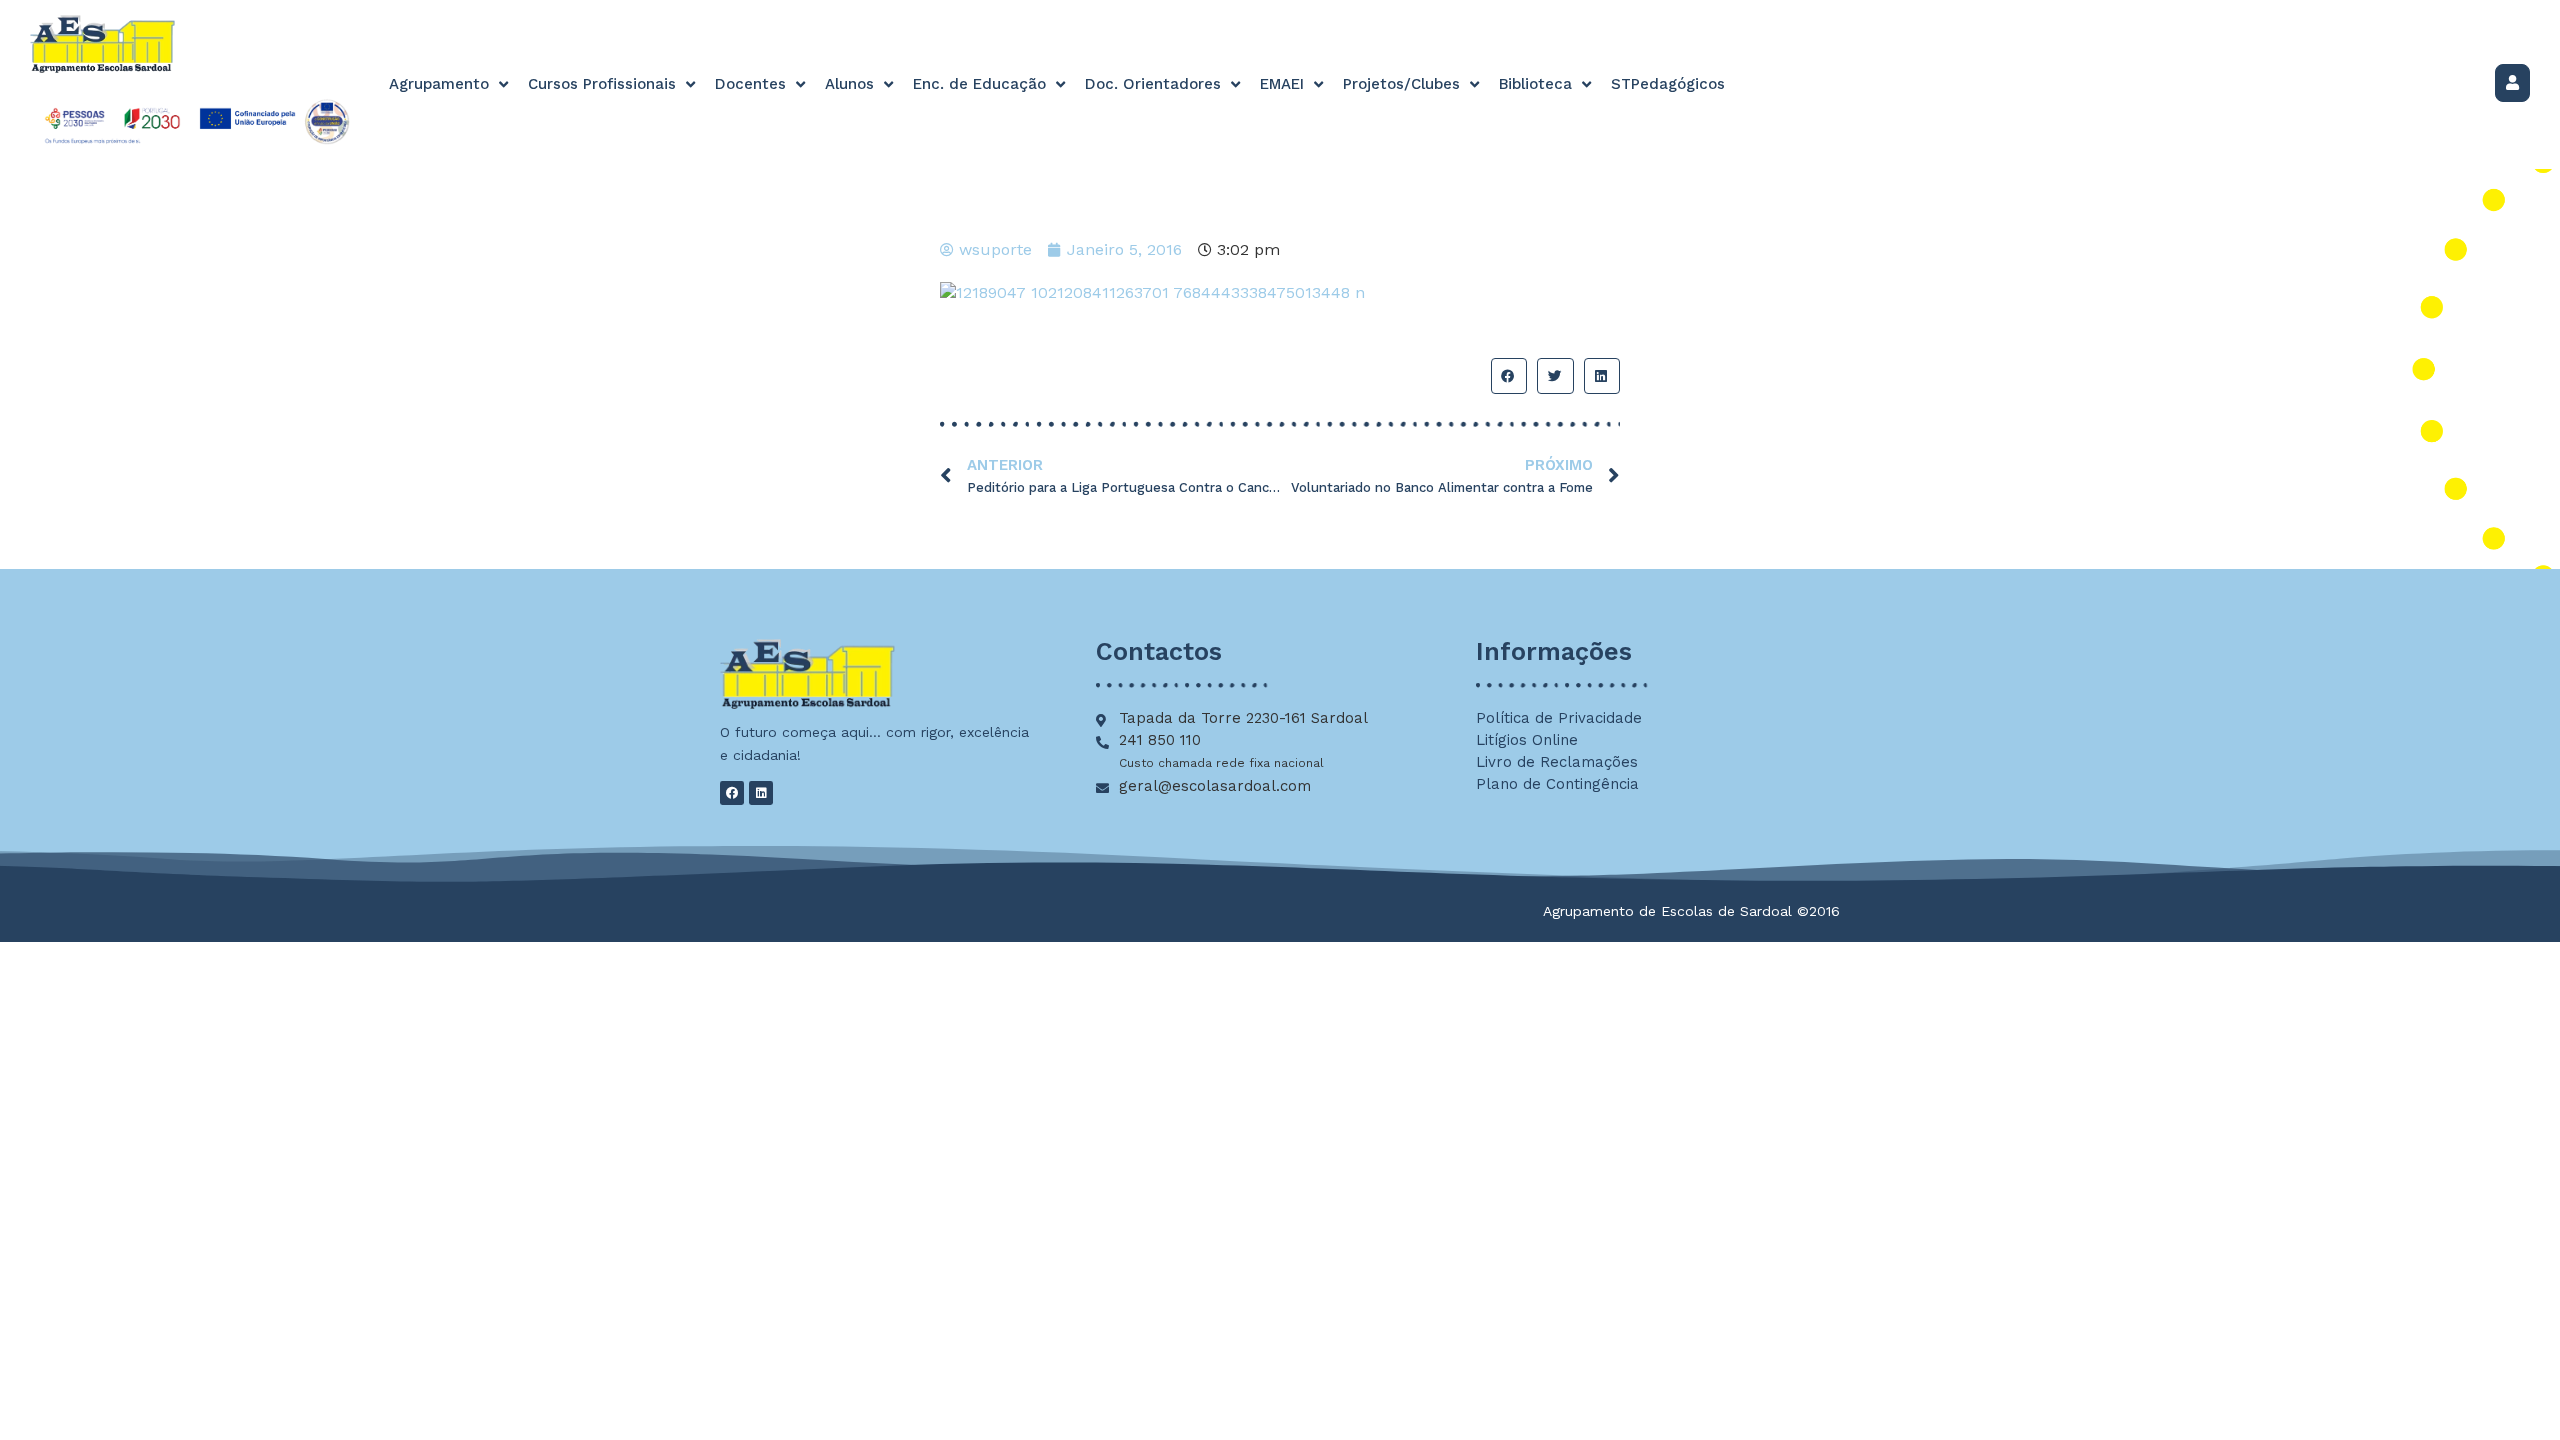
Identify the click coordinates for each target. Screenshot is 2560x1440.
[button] (1509, 376)
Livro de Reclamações (1557, 762)
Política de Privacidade (1559, 718)
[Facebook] (732, 793)
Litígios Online (1527, 740)
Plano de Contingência (1557, 784)
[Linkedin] (761, 793)
